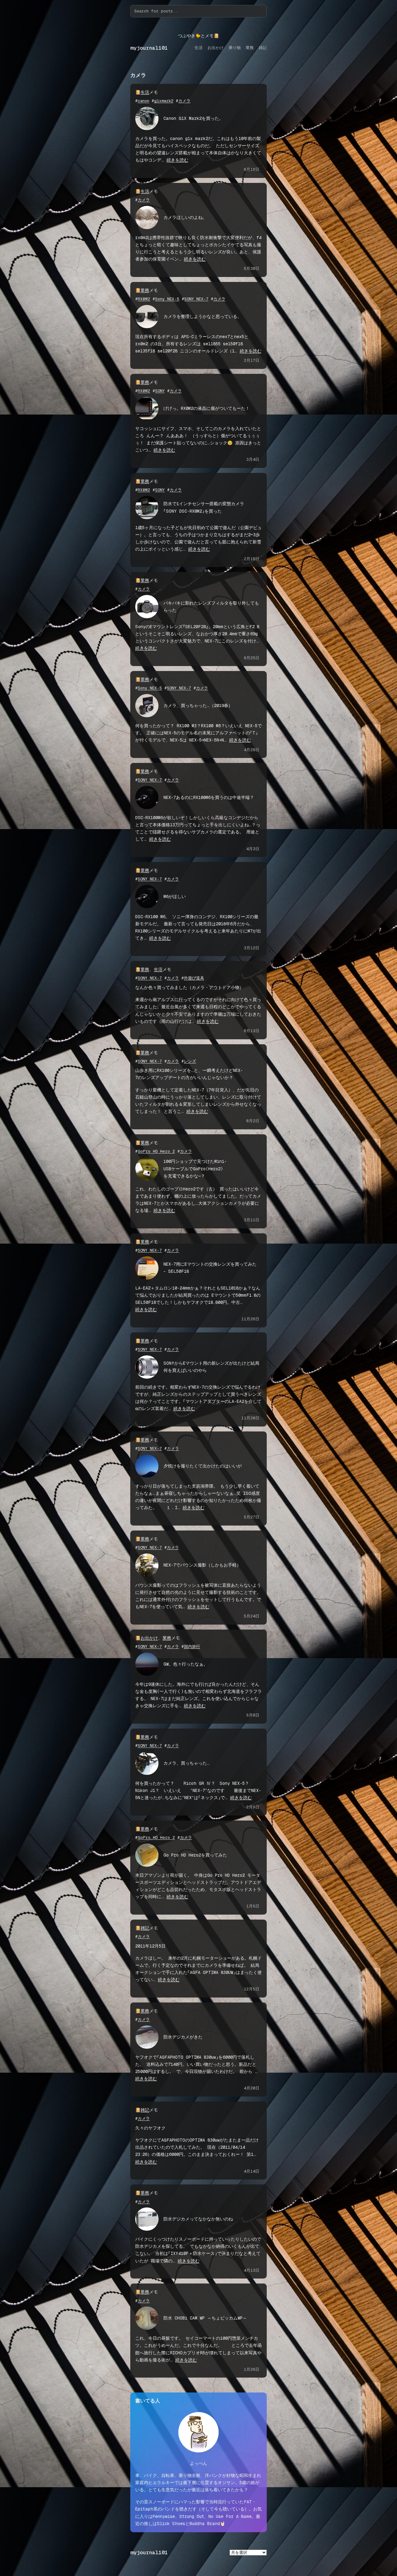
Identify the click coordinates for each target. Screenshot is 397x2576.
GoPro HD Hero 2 (156, 1151)
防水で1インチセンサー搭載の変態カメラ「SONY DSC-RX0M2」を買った (204, 507)
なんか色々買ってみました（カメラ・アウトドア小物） (190, 987)
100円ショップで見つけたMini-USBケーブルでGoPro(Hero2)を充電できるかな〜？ (195, 1168)
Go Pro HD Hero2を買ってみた (195, 1855)
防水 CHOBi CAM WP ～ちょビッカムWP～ (205, 2318)
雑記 (145, 1928)
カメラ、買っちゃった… (187, 1763)
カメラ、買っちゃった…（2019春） (198, 705)
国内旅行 (192, 1646)
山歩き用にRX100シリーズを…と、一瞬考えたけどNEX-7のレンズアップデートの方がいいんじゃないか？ (189, 1074)
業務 (145, 290)
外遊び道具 (194, 978)
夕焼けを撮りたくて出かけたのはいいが (203, 1466)
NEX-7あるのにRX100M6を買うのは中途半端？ (209, 797)
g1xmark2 (164, 101)
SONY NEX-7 (196, 299)
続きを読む (177, 160)
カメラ (184, 101)
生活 (145, 92)
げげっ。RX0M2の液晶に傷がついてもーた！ (207, 408)
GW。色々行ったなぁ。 (186, 1664)
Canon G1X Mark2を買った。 (193, 118)
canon (143, 101)
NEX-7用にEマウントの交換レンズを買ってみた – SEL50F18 (210, 1268)
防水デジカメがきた (183, 2037)
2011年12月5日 (150, 1946)
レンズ (190, 1061)
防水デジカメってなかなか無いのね (198, 2219)
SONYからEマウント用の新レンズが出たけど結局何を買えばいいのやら (211, 1367)
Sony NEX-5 (167, 299)
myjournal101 (149, 48)
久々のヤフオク (150, 2128)
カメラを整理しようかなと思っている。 (203, 316)
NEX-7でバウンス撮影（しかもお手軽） (202, 1565)
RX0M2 (144, 299)
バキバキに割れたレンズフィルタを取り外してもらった (211, 607)
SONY (160, 391)
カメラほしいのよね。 (185, 217)
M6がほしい (175, 896)
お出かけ (149, 1638)
